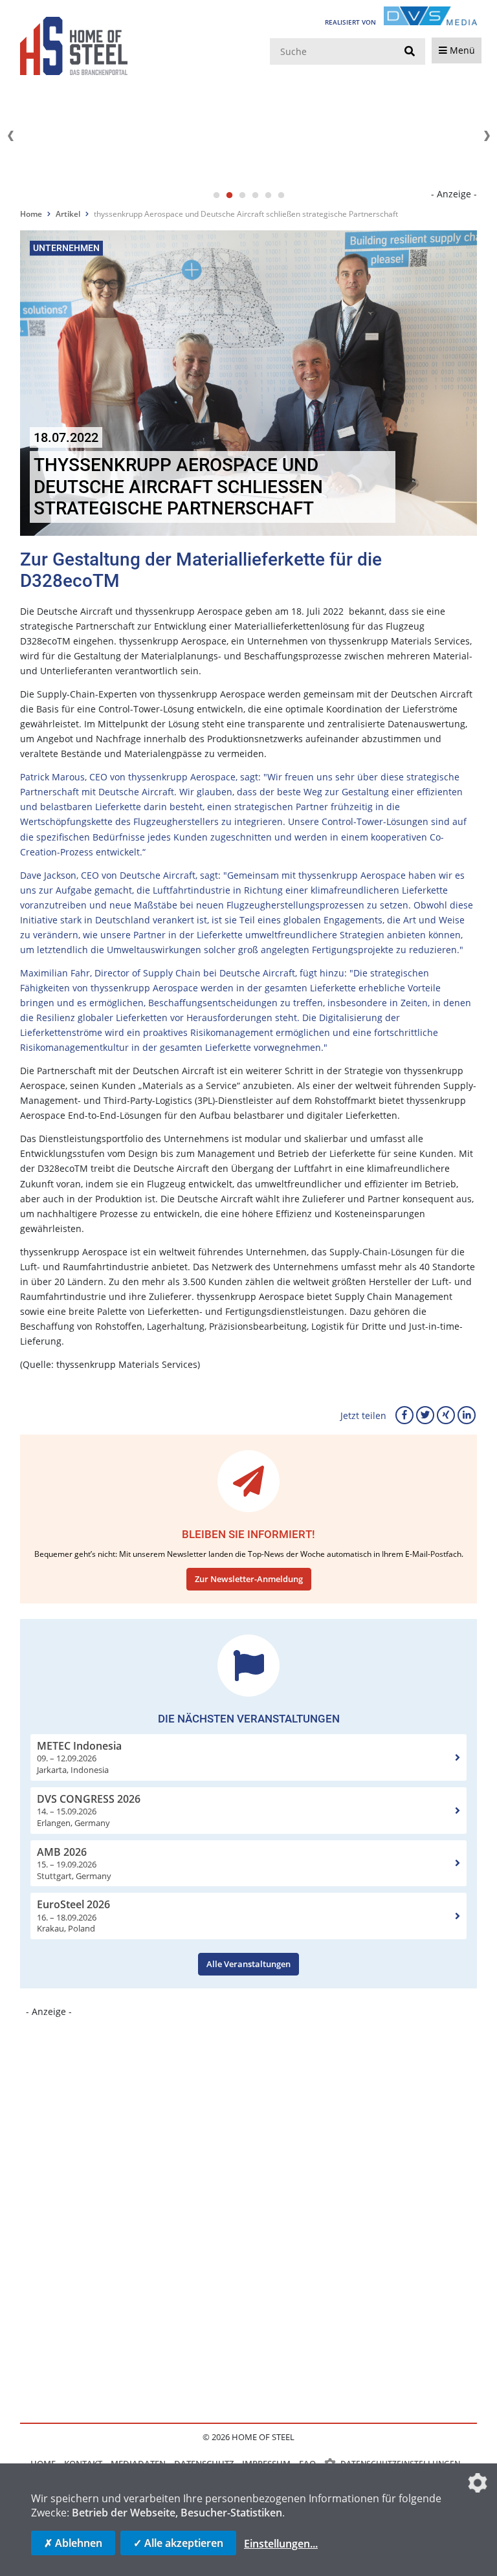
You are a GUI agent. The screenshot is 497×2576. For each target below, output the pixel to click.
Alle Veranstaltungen (248, 1964)
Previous (10, 136)
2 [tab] (229, 195)
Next (487, 136)
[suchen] (410, 52)
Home (31, 214)
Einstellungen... (281, 2544)
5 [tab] (268, 195)
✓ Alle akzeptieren (178, 2543)
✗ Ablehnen (73, 2543)
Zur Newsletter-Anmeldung (249, 1579)
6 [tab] (281, 195)
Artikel (68, 214)
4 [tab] (255, 195)
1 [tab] (216, 195)
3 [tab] (242, 195)
